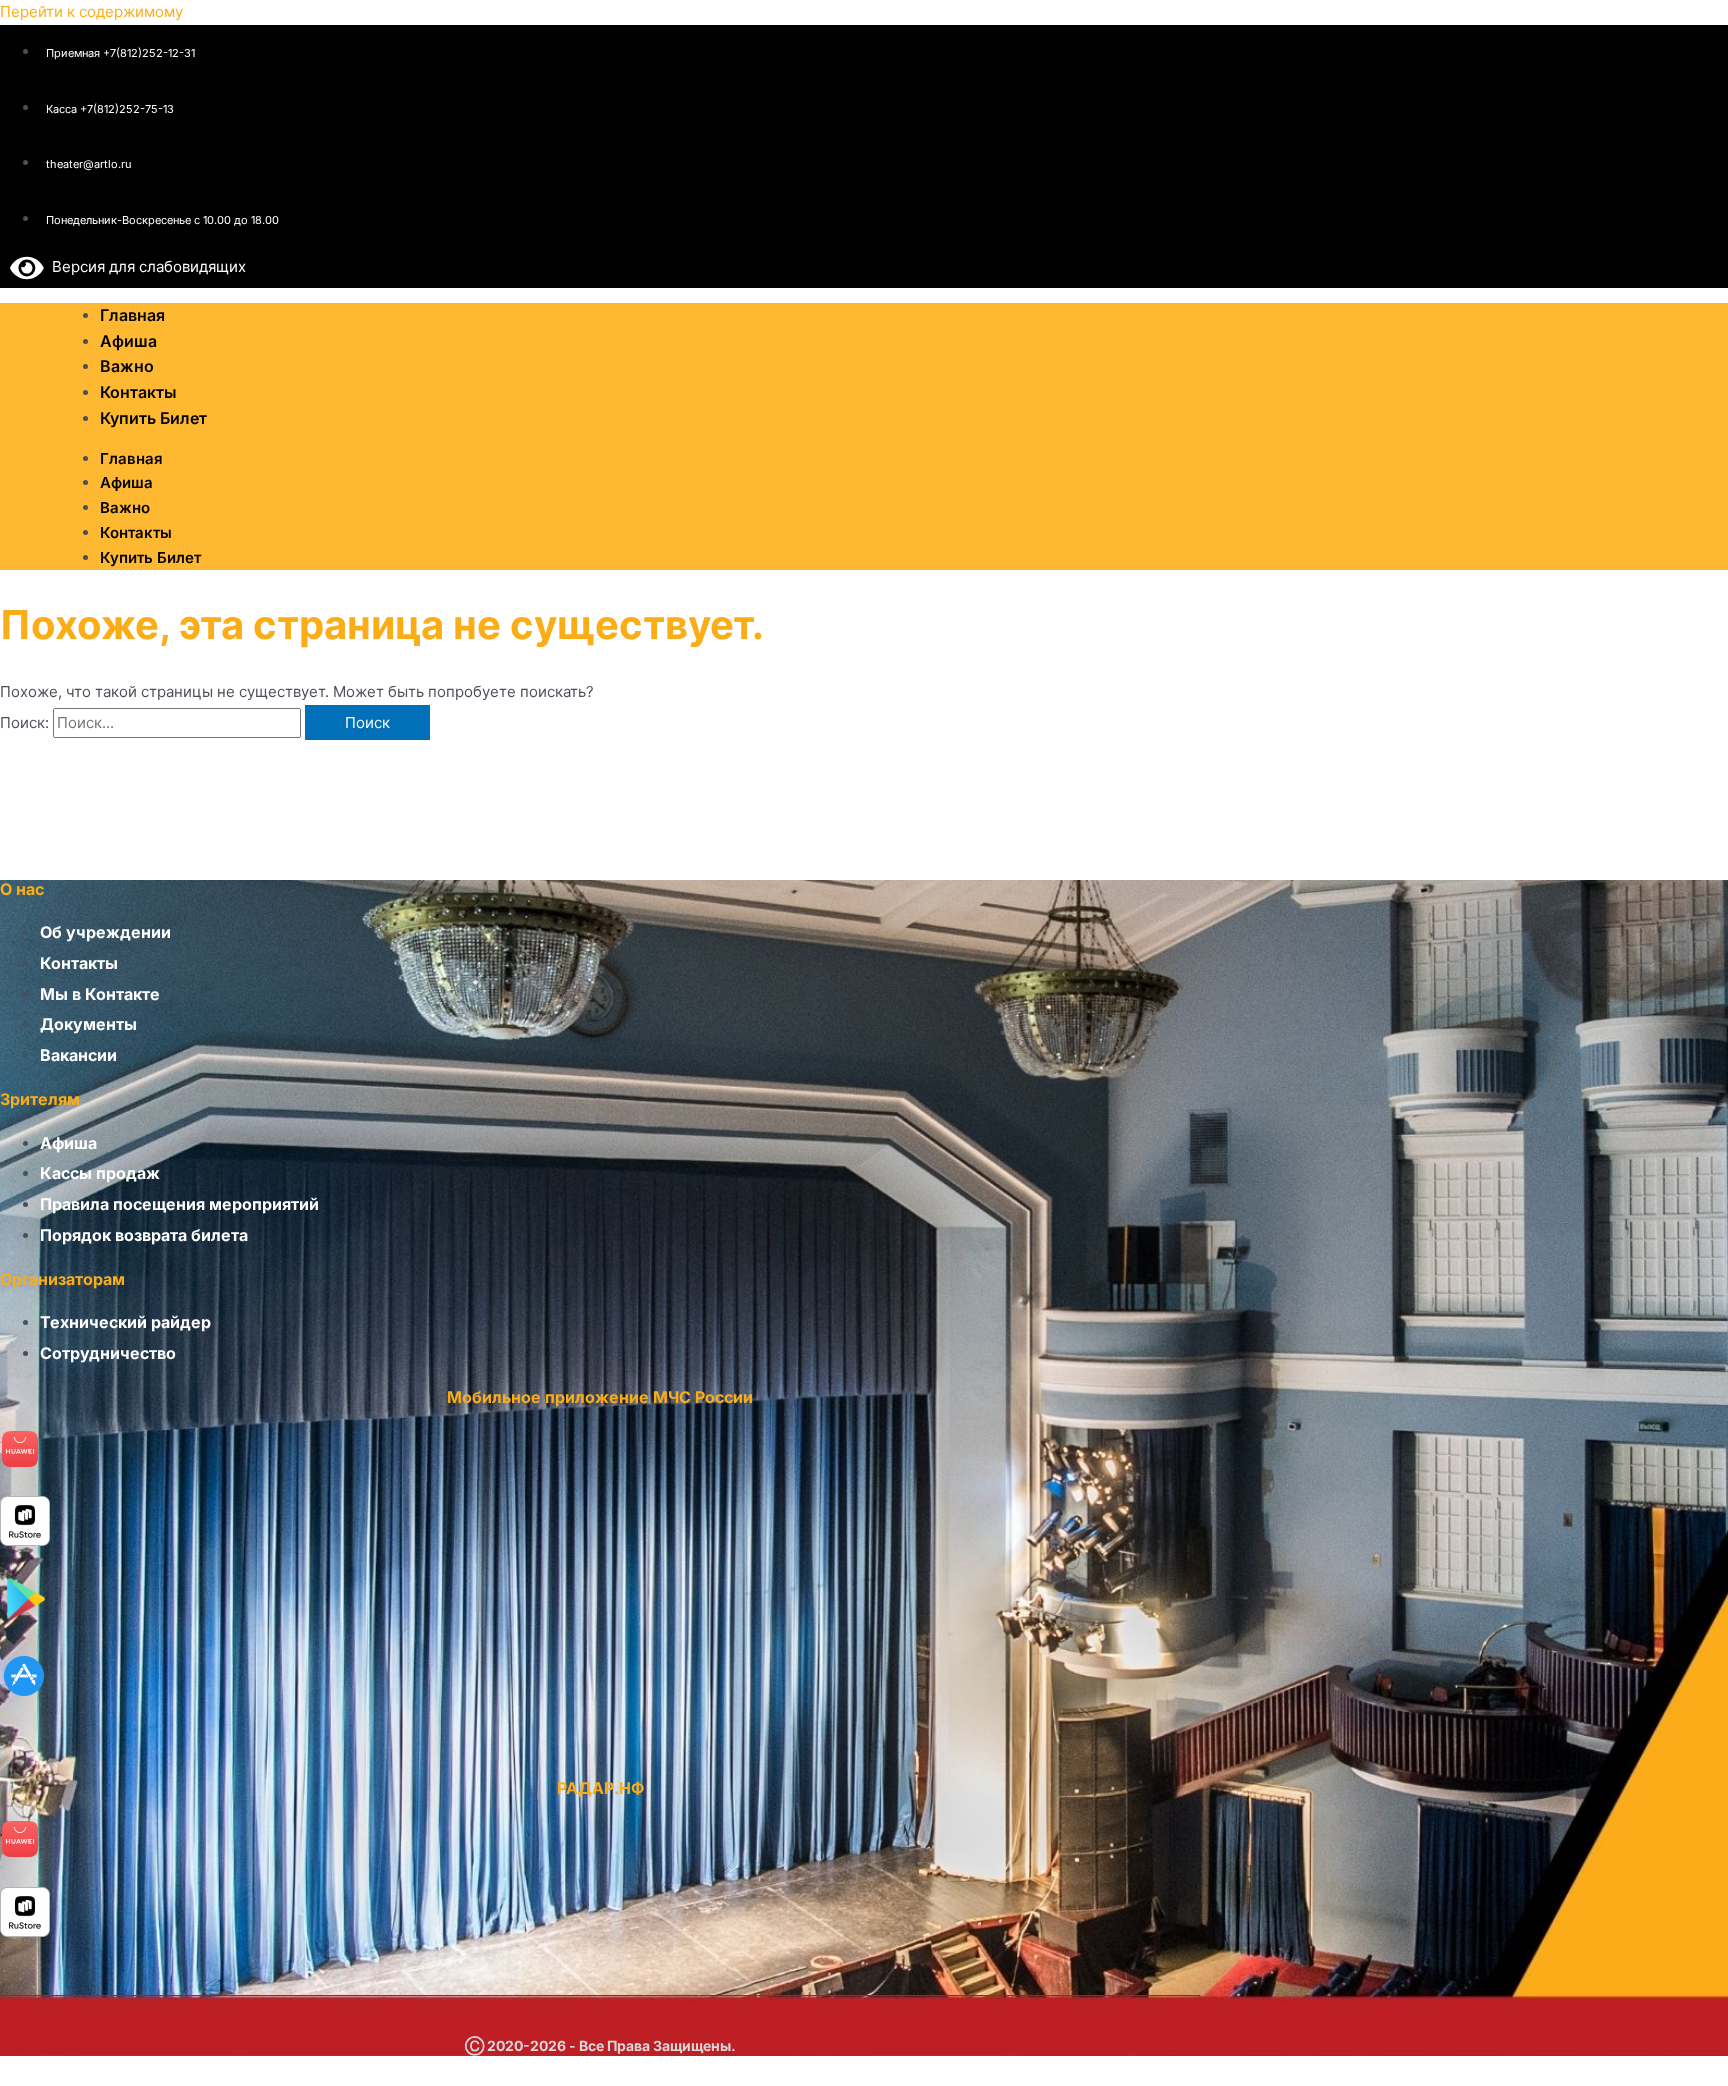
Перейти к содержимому (91, 11)
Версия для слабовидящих (145, 266)
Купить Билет (153, 418)
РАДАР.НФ (600, 1788)
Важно (125, 507)
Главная (131, 458)
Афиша (126, 482)
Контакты (136, 532)
